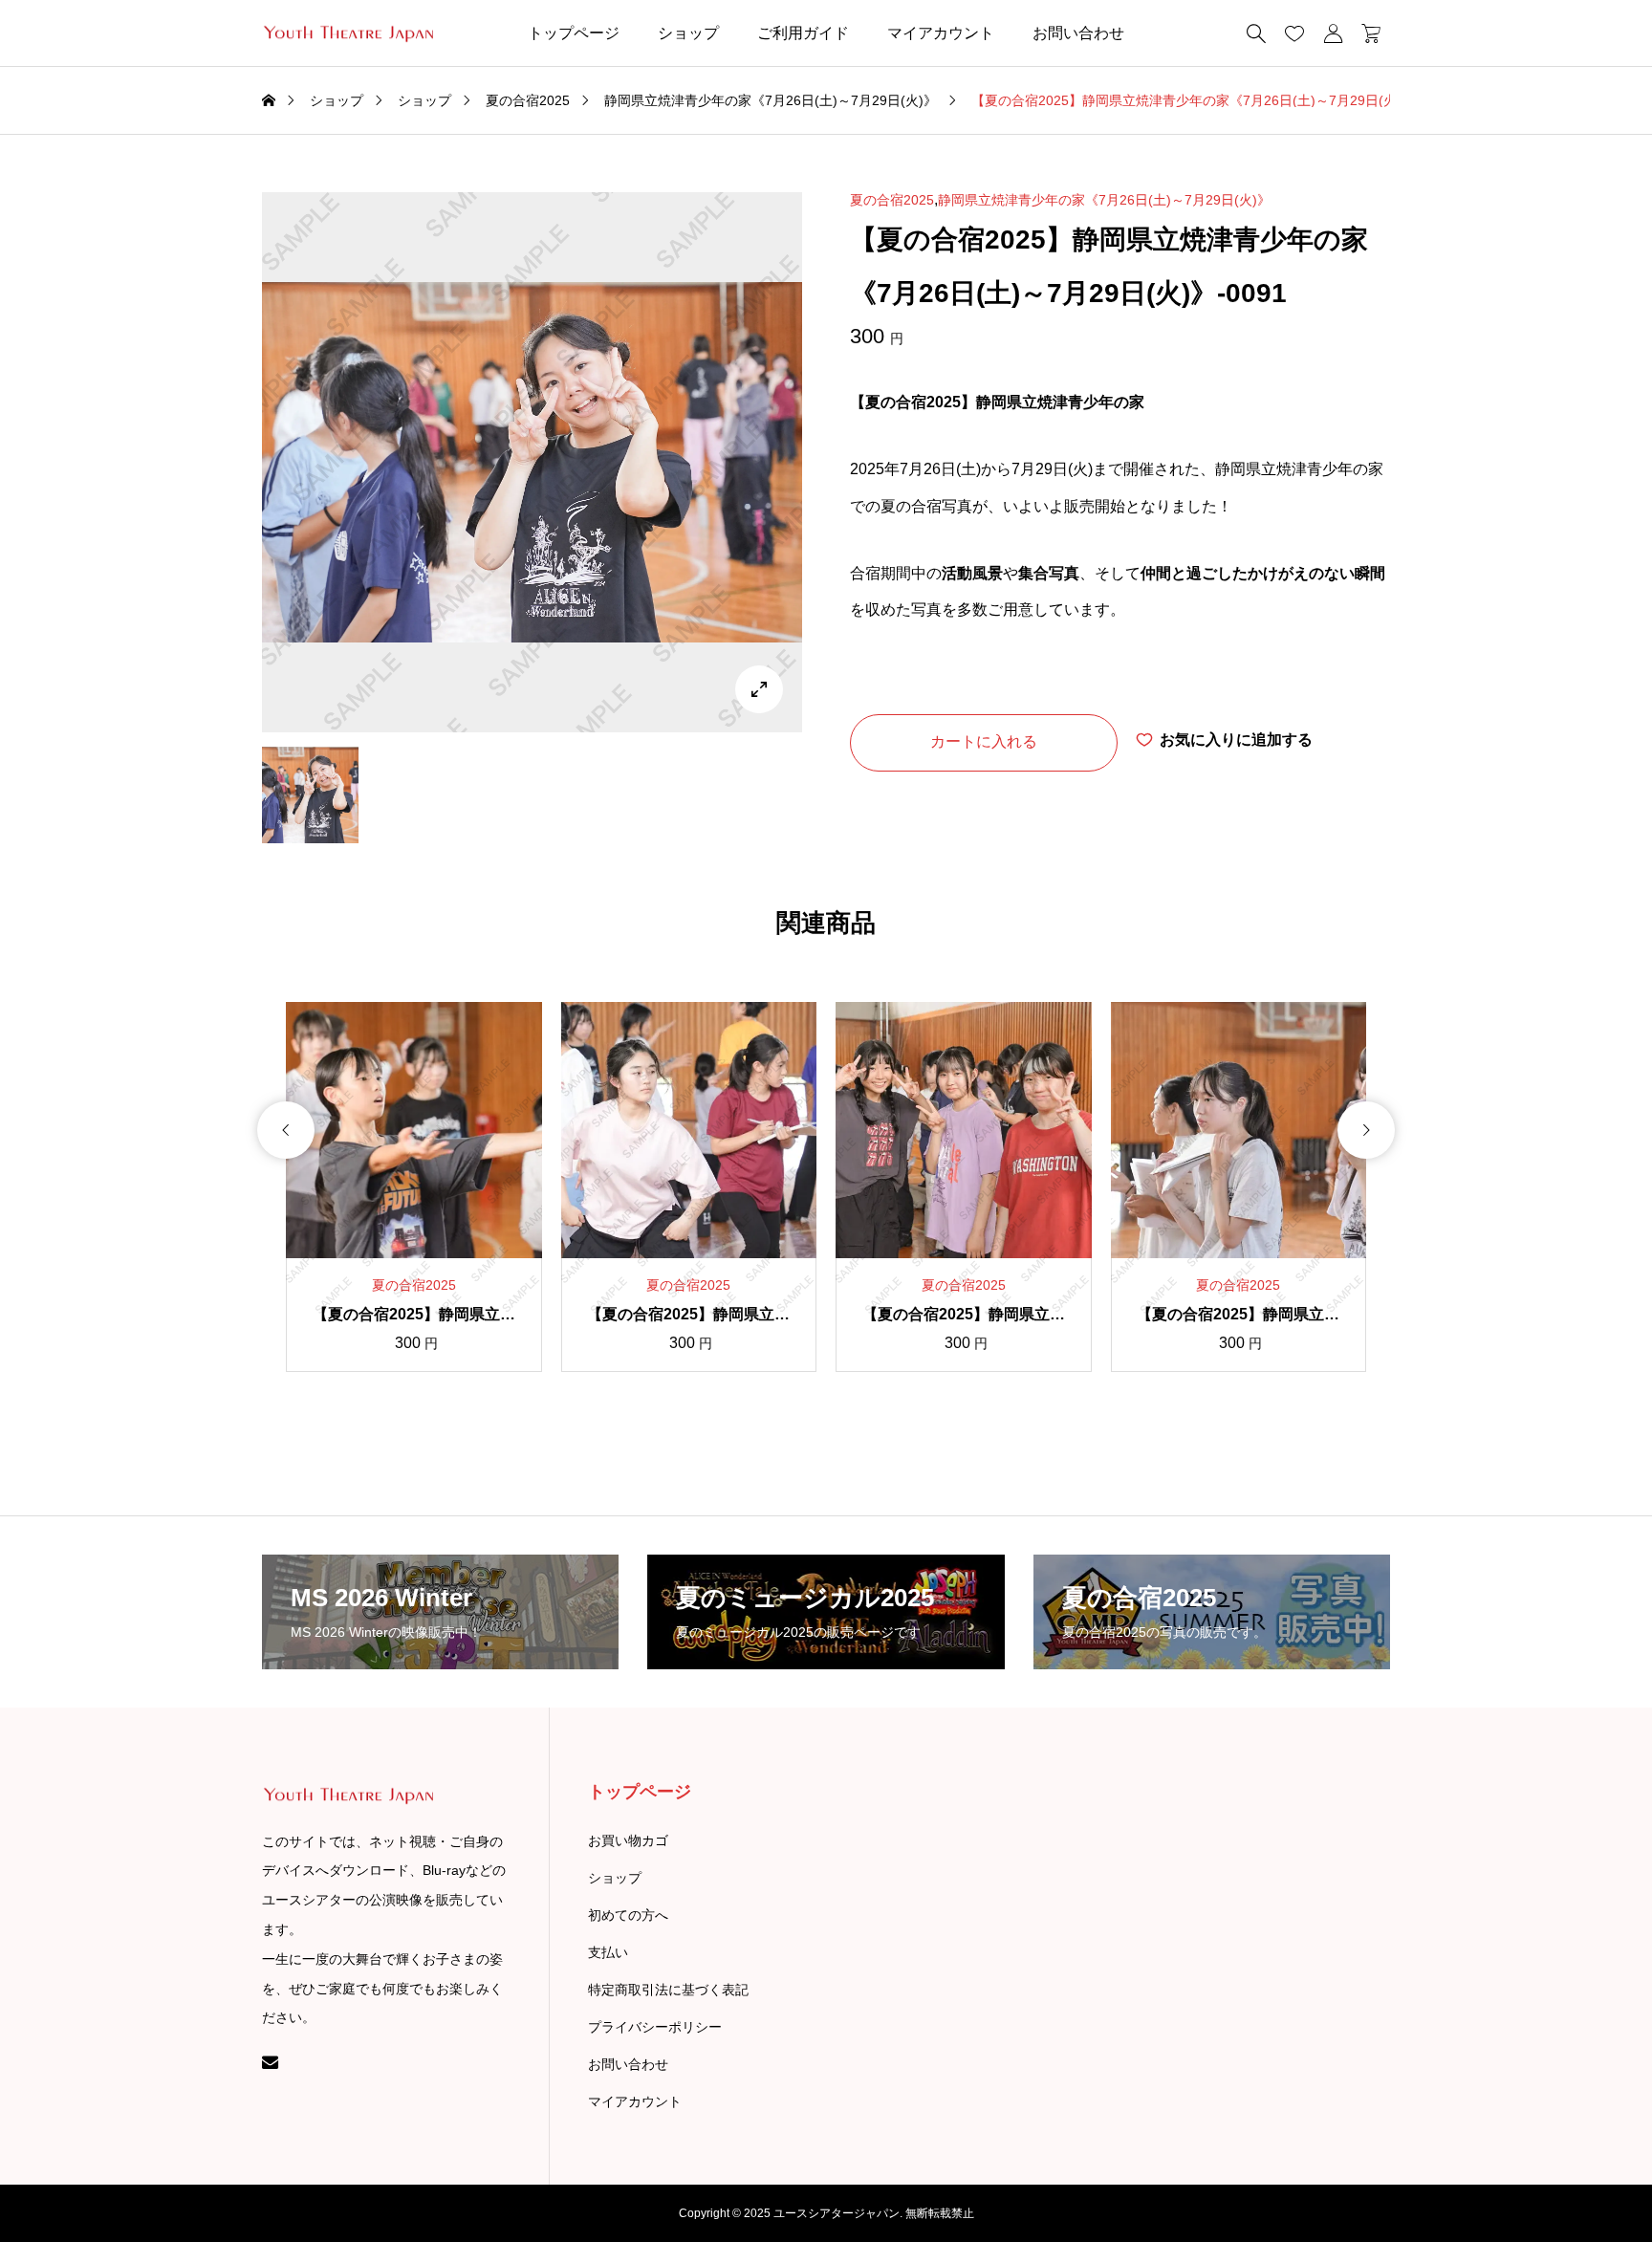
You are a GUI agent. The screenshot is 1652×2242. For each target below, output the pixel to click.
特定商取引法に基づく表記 (668, 1990)
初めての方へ (628, 1915)
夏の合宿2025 (892, 200)
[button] (286, 1130)
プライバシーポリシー (655, 2027)
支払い (608, 1952)
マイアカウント (941, 33)
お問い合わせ (1078, 33)
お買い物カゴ (628, 1840)
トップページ (574, 33)
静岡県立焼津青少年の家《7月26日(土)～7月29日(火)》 (1104, 200)
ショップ (688, 33)
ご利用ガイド (803, 33)
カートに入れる (984, 741)
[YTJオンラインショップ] (348, 33)
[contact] (270, 2062)
